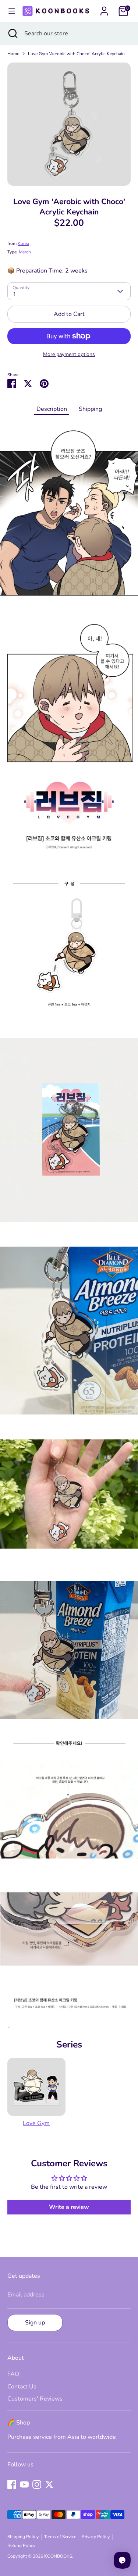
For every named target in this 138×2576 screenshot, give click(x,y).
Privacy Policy (96, 2537)
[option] (69, 124)
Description (52, 409)
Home (13, 54)
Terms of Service (60, 2537)
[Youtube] (24, 2484)
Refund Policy (21, 2545)
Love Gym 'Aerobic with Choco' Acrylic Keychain (76, 54)
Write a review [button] (69, 2207)
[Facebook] (12, 2484)
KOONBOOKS (58, 2556)
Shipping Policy (23, 2537)
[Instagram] (37, 2484)
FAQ (13, 2374)
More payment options (69, 354)
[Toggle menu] (10, 11)
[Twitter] (49, 2484)
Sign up (35, 2323)
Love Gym (36, 2123)
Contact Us (22, 2387)
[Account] (104, 8)
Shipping (90, 409)
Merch (25, 252)
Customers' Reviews (35, 2399)
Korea (23, 243)
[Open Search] (12, 33)
